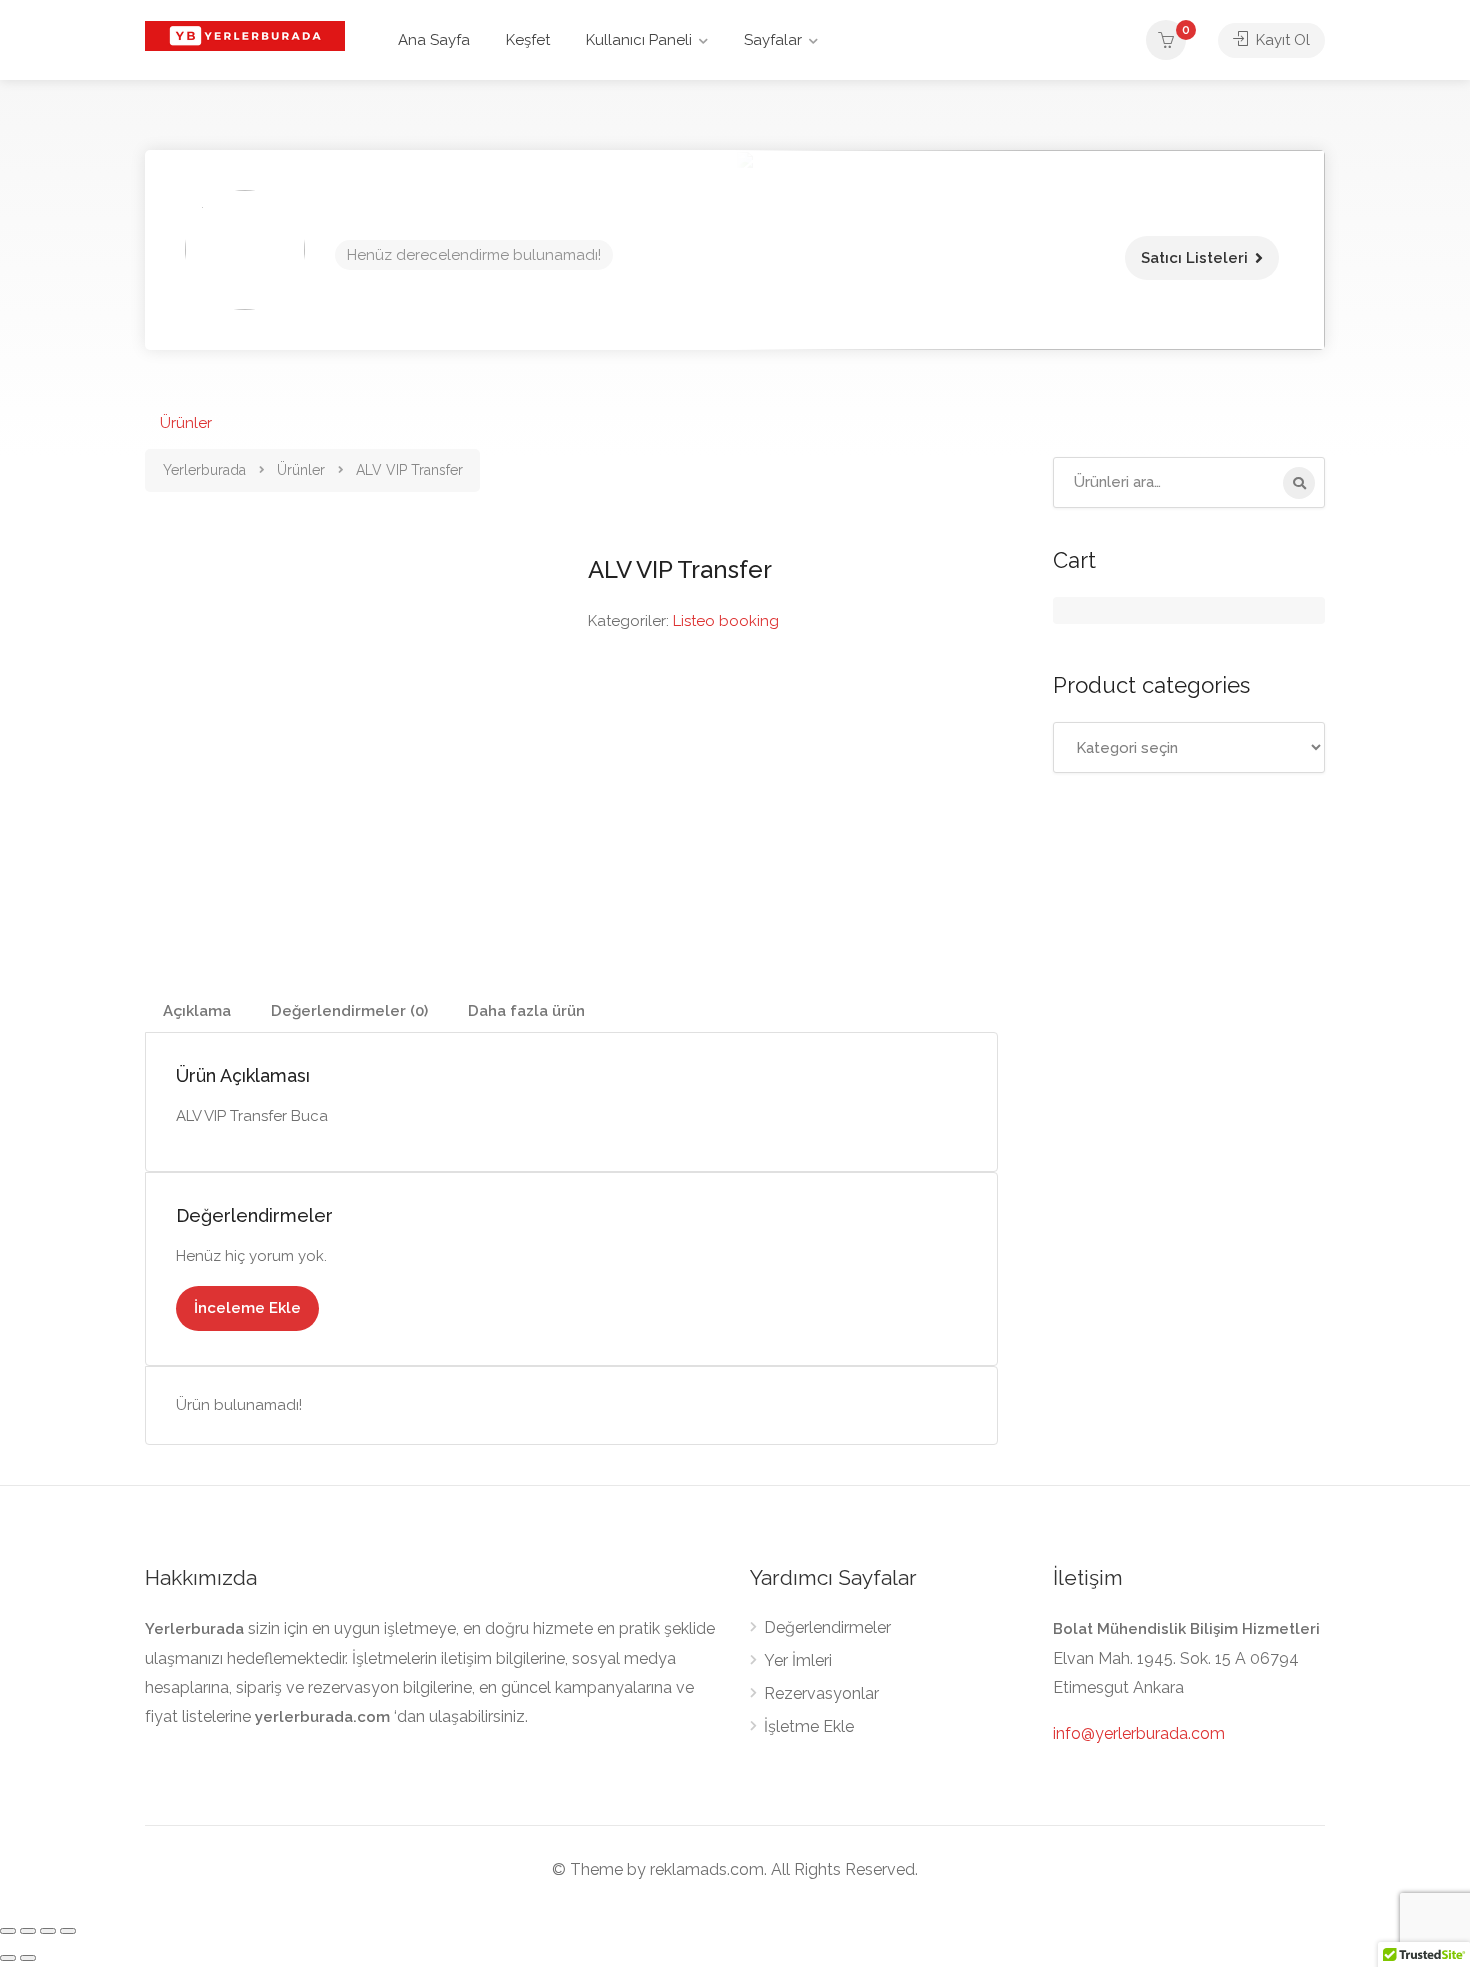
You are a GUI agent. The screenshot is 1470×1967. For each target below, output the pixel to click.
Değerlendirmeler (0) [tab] (349, 1011)
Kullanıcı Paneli (639, 40)
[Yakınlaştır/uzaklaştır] (8, 1931)
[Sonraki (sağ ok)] (28, 1958)
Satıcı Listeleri (1194, 258)
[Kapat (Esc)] (68, 1931)
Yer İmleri (798, 1660)
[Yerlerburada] (245, 34)
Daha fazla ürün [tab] (526, 1011)
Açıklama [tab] (197, 1011)
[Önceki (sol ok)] (8, 1958)
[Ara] (1299, 483)
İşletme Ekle (809, 1726)
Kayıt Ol (1281, 40)
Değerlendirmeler (827, 1627)
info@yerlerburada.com (1139, 1733)
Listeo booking (726, 621)
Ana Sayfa (434, 40)
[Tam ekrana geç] (28, 1931)
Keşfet (528, 40)
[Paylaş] (48, 1931)
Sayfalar (773, 40)
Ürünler (186, 423)
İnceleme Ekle (247, 1308)
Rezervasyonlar (821, 1693)
